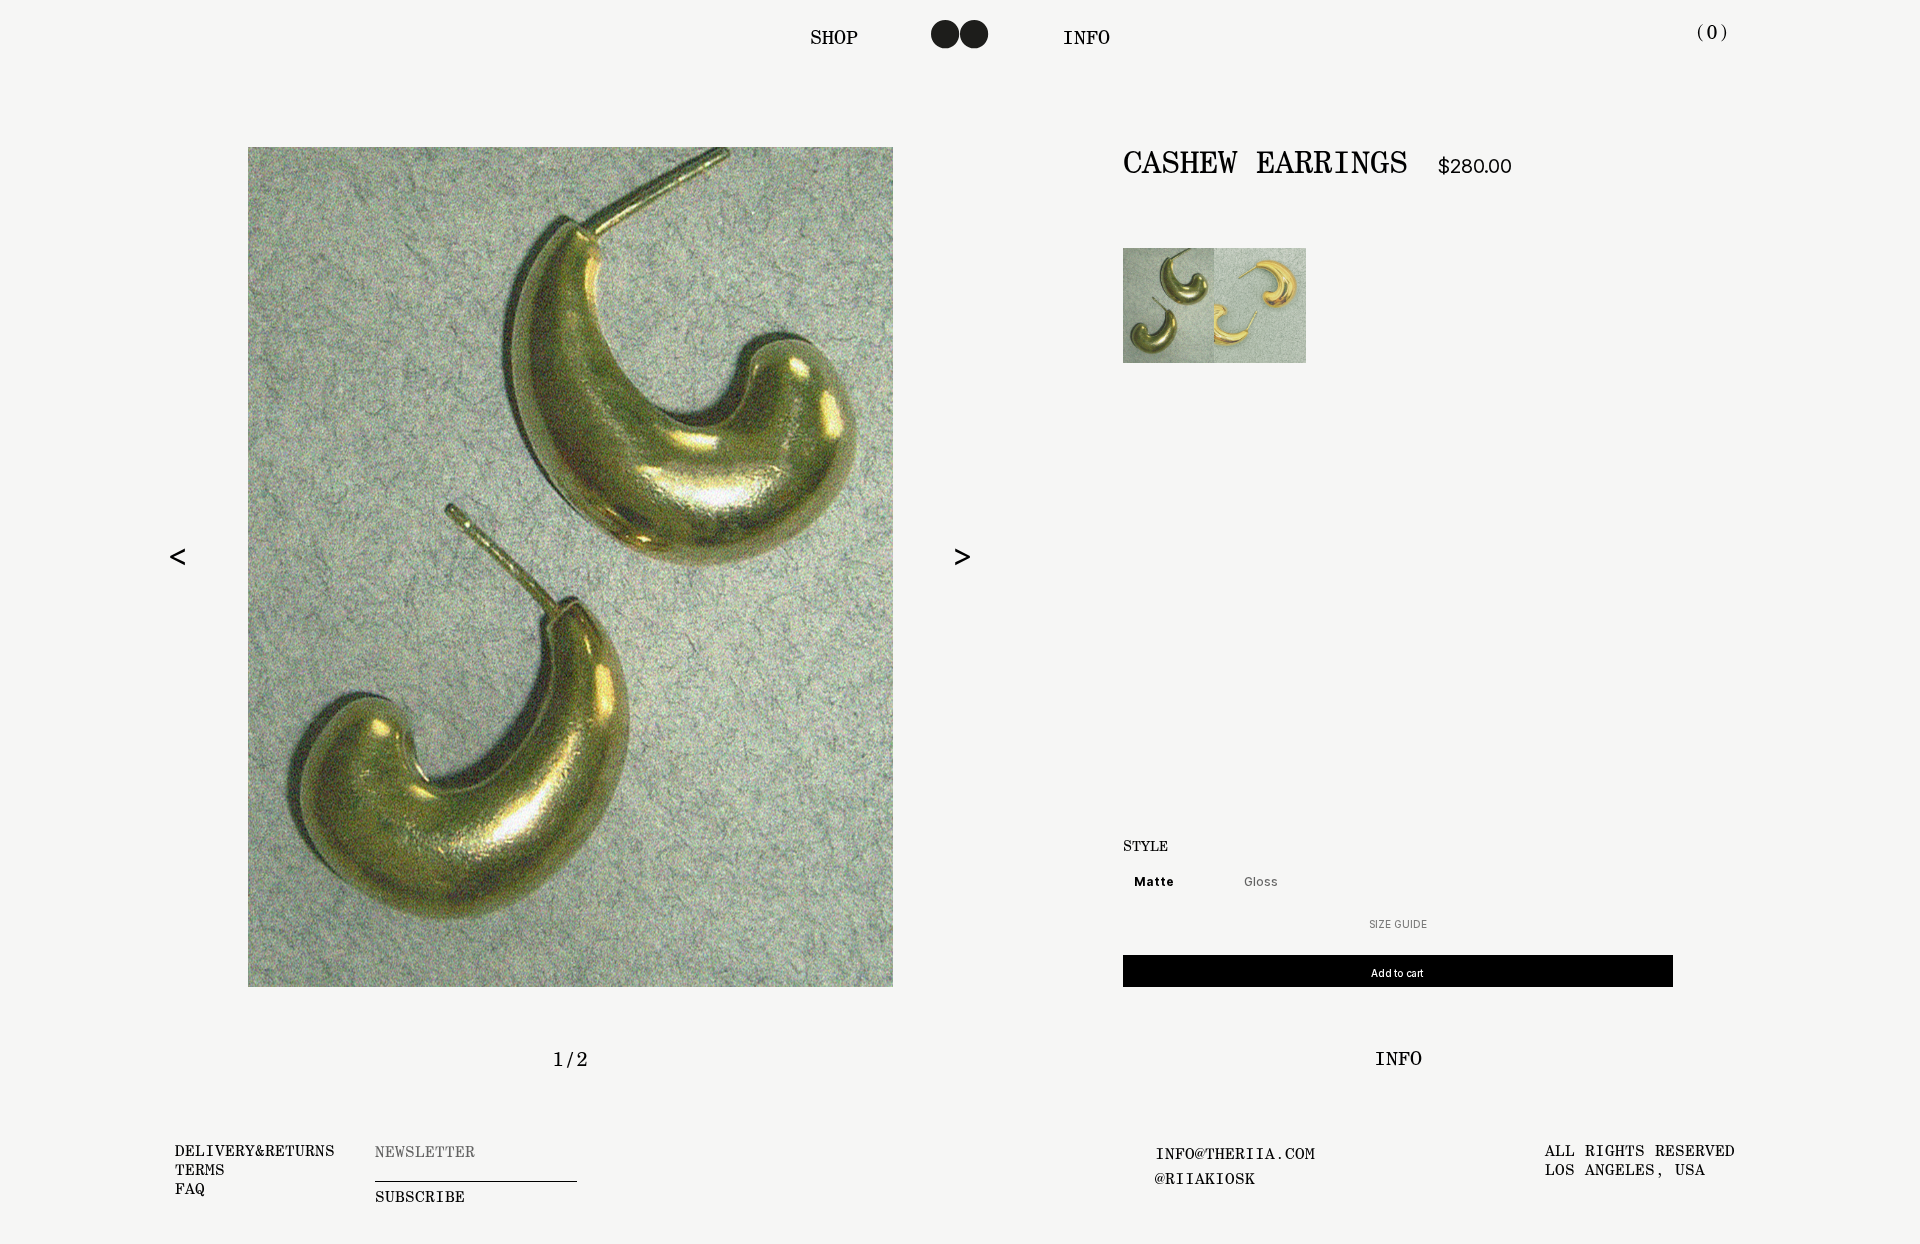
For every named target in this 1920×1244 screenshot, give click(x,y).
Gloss (1261, 881)
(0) (1712, 32)
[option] (570, 567)
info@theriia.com (1235, 1153)
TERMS (200, 1169)
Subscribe (420, 1195)
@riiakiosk (1205, 1178)
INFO (1086, 37)
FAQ (190, 1188)
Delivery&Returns (255, 1150)
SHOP (834, 37)
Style (1145, 846)
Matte (1154, 881)
